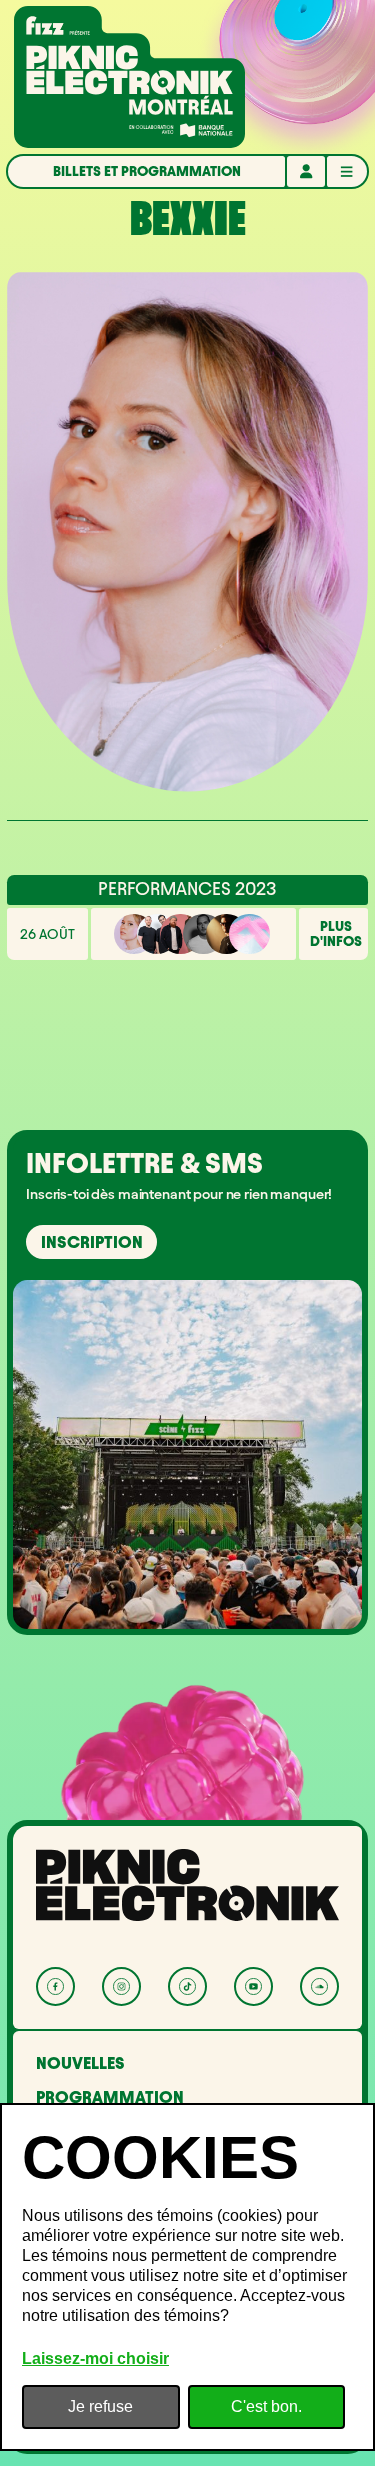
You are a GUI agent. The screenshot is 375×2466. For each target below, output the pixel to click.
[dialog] (187, 2277)
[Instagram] (121, 1986)
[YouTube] (253, 1986)
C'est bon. (266, 2406)
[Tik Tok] (187, 1986)
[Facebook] (55, 1986)
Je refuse (100, 2406)
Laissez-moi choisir (95, 2358)
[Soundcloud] (319, 1986)
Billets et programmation (147, 171)
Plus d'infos (336, 933)
